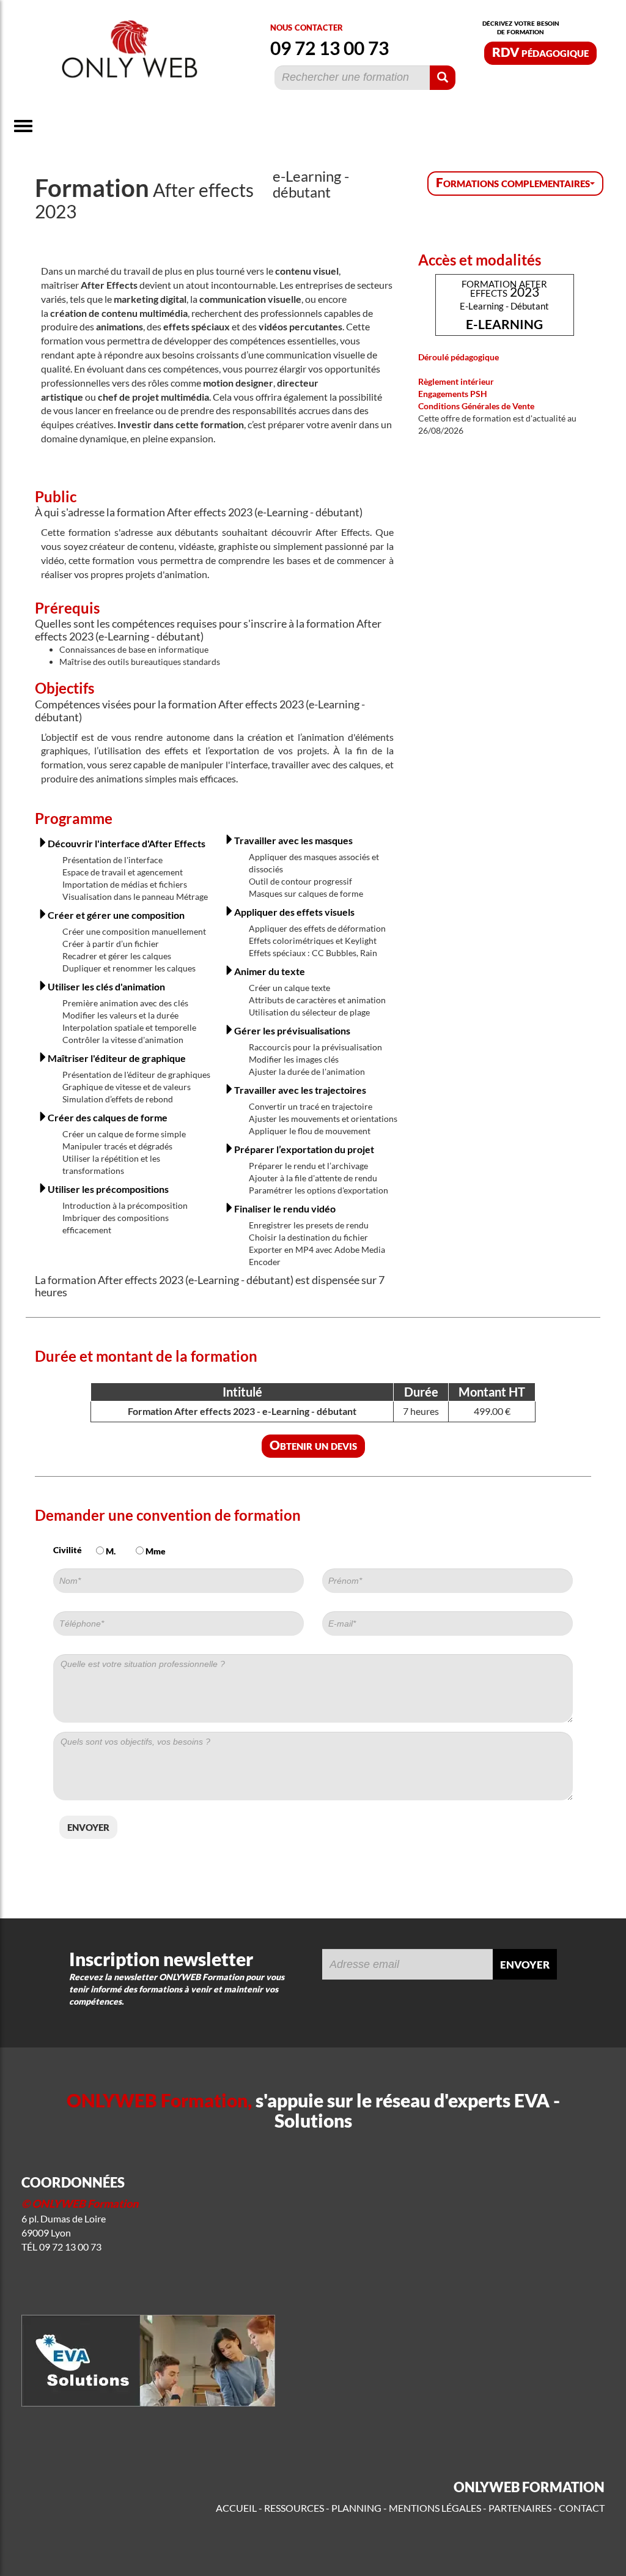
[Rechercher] (443, 78)
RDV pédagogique (540, 52)
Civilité (68, 1550)
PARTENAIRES (520, 2508)
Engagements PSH (453, 394)
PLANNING (356, 2508)
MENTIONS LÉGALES (435, 2508)
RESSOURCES (294, 2508)
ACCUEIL (236, 2508)
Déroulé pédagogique (458, 357)
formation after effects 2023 (504, 304)
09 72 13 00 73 (330, 48)
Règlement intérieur (456, 381)
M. (110, 1551)
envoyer (88, 1826)
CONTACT (582, 2508)
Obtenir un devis (313, 1445)
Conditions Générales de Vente (476, 406)
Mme (155, 1551)
